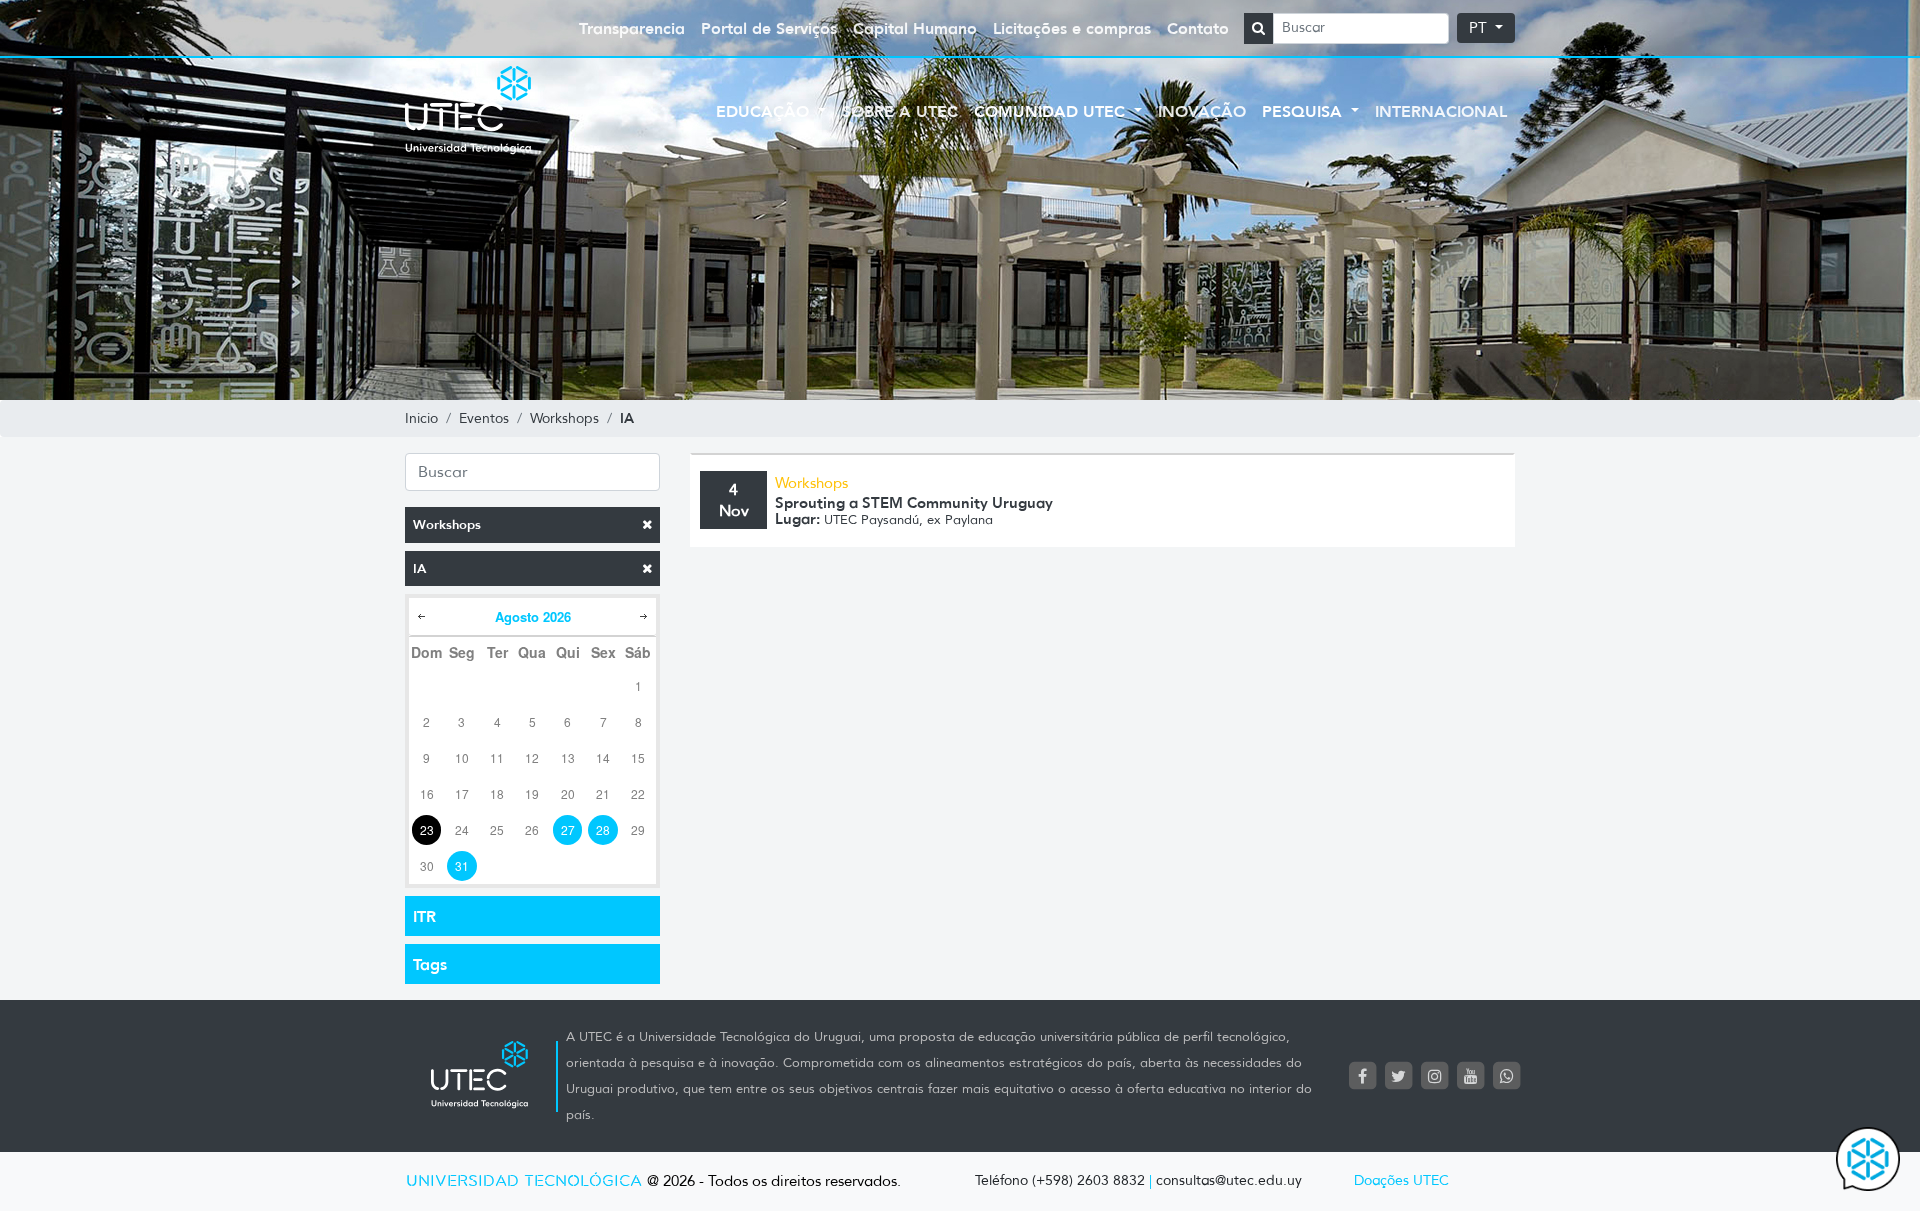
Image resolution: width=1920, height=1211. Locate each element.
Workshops (447, 524)
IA (419, 568)
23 (427, 829)
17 (462, 793)
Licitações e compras (1072, 28)
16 (427, 793)
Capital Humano (915, 28)
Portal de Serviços (769, 28)
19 (532, 793)
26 (532, 829)
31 (462, 865)
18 (497, 793)
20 (568, 793)
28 (603, 829)
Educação (765, 111)
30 (427, 865)
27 (568, 829)
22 (638, 793)
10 (462, 757)
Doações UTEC (1401, 1180)
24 (462, 829)
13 (568, 757)
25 (497, 829)
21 (603, 793)
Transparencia (632, 28)
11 (497, 757)
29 (638, 829)
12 (532, 757)
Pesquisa (1304, 111)
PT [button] (1480, 28)
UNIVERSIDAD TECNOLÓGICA (524, 1181)
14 (603, 757)
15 (638, 757)
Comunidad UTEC (1052, 111)
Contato (1198, 28)
